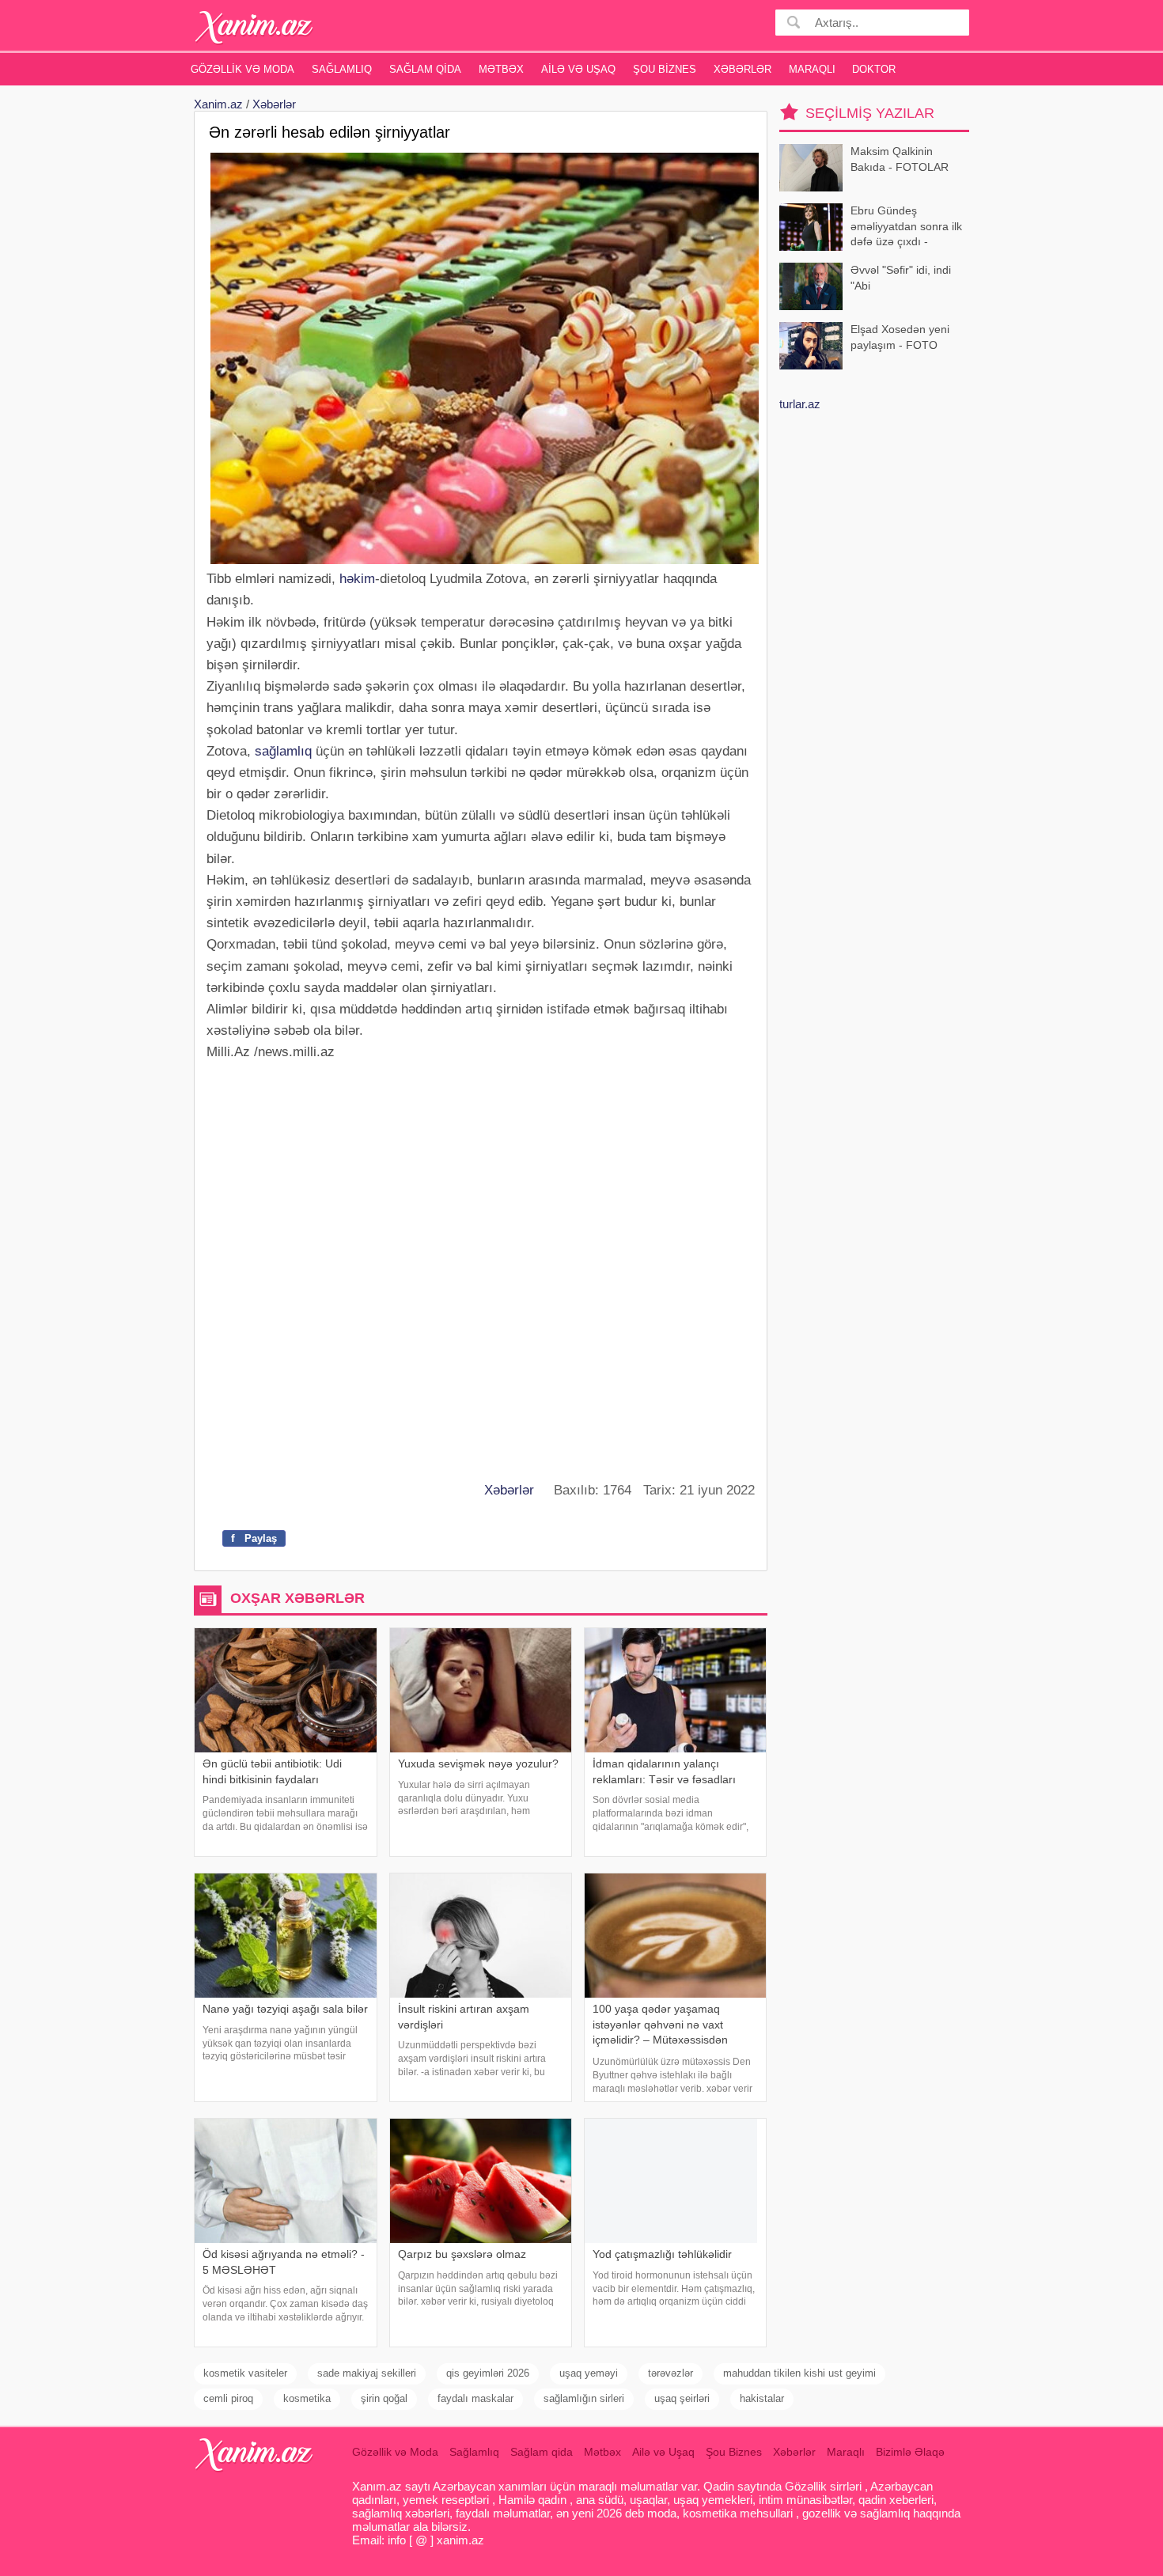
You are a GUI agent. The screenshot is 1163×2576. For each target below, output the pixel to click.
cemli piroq (228, 2398)
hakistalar (762, 2398)
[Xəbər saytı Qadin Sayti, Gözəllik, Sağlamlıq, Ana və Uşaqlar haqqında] (254, 27)
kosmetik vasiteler (245, 2373)
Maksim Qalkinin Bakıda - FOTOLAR (900, 159)
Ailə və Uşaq (578, 69)
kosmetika (307, 2398)
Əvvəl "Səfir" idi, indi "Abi (901, 278)
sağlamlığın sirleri (584, 2398)
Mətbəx (501, 69)
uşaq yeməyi (589, 2373)
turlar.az (800, 404)
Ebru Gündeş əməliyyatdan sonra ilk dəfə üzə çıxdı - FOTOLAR (906, 227)
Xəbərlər (743, 69)
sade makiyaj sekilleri (367, 2373)
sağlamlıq (283, 751)
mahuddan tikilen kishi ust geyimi (799, 2373)
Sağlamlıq (342, 69)
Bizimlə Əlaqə (910, 2452)
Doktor (874, 69)
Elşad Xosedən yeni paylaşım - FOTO (900, 337)
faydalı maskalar (475, 2398)
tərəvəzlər (671, 2373)
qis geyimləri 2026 (488, 2373)
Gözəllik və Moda (242, 69)
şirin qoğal (384, 2398)
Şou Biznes (665, 69)
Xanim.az (218, 104)
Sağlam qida (425, 69)
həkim (357, 579)
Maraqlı (812, 69)
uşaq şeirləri (682, 2398)
